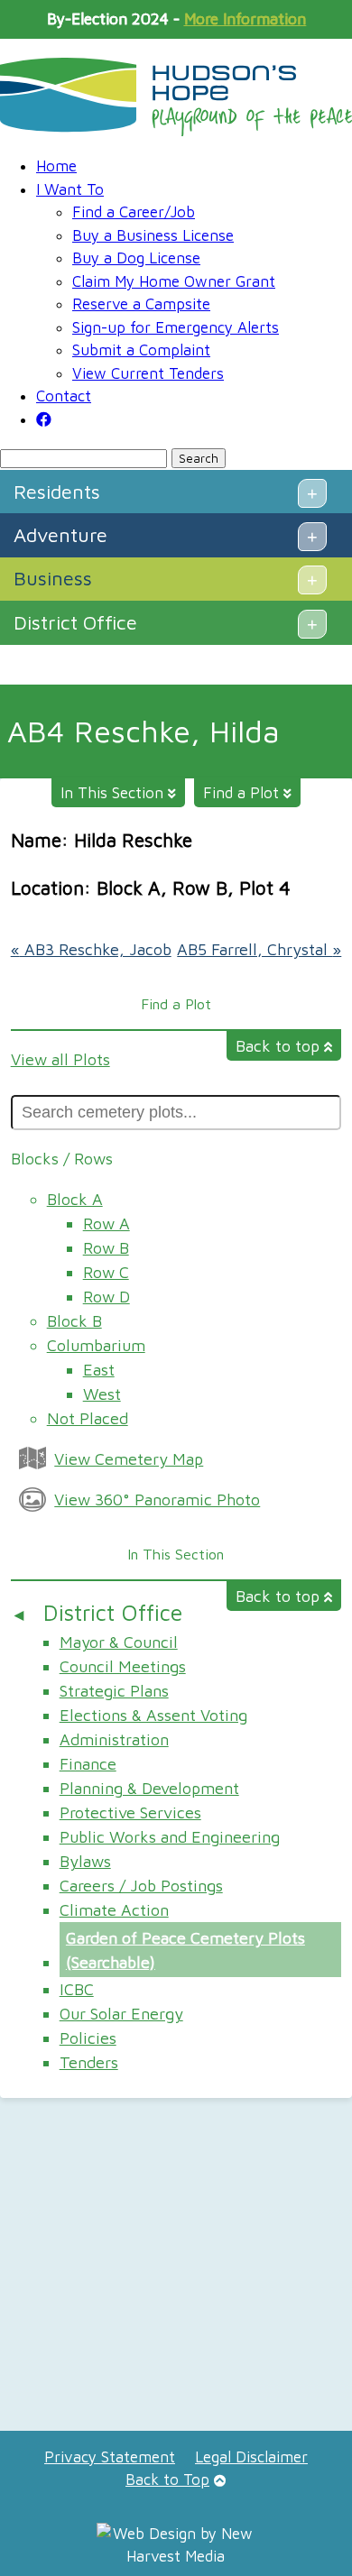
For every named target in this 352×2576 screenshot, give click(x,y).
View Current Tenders (148, 373)
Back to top (280, 1046)
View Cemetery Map (129, 1459)
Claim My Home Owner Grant (174, 281)
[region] (176, 2271)
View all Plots (60, 1059)
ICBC (77, 1989)
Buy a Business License (153, 235)
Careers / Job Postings (141, 1886)
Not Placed (88, 1418)
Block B (74, 1321)
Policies (88, 2038)
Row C (106, 1272)
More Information (245, 19)
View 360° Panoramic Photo (157, 1500)
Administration (114, 1739)
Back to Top (167, 2479)
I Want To (70, 189)
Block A (75, 1199)
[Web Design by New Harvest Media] (176, 2556)
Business (53, 578)
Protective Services (130, 1812)
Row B (106, 1248)
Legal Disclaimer (251, 2457)
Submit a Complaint (141, 350)
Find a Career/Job (134, 212)
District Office (75, 622)
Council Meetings (123, 1666)
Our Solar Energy (121, 2014)
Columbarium (96, 1345)
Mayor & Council (119, 1642)
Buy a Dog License (136, 258)
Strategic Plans (114, 1691)
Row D (107, 1297)
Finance (88, 1764)
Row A (107, 1224)
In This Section (114, 793)
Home (56, 166)
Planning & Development (149, 1788)
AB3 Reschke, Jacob (91, 949)
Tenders (89, 2062)
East (99, 1370)
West (102, 1394)
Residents (57, 492)
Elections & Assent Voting (153, 1715)
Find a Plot (243, 793)
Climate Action (114, 1910)
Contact (64, 396)
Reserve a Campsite (141, 304)
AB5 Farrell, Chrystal (259, 949)
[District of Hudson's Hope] (176, 97)
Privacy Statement (110, 2457)
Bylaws (85, 1861)
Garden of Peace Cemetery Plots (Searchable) (185, 1950)
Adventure (60, 535)
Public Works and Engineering (170, 1837)
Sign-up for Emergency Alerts (176, 327)
